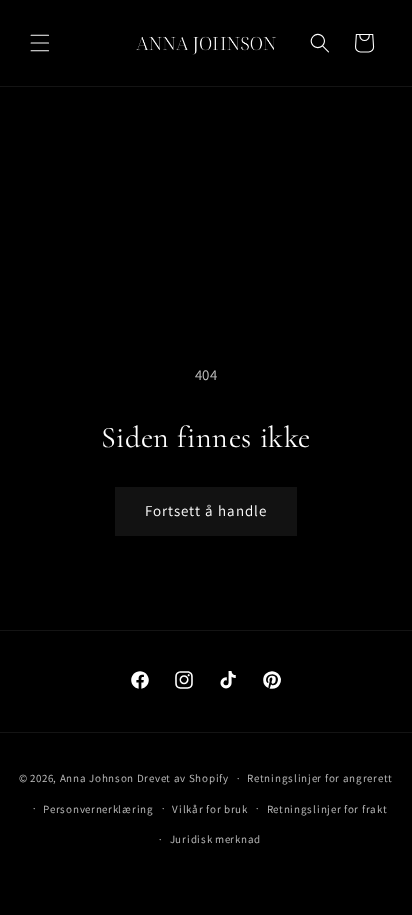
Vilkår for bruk (210, 809)
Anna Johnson (97, 778)
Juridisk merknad (215, 839)
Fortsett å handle (206, 510)
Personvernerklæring (98, 809)
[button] (40, 43)
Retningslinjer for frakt (327, 809)
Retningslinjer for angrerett (320, 778)
